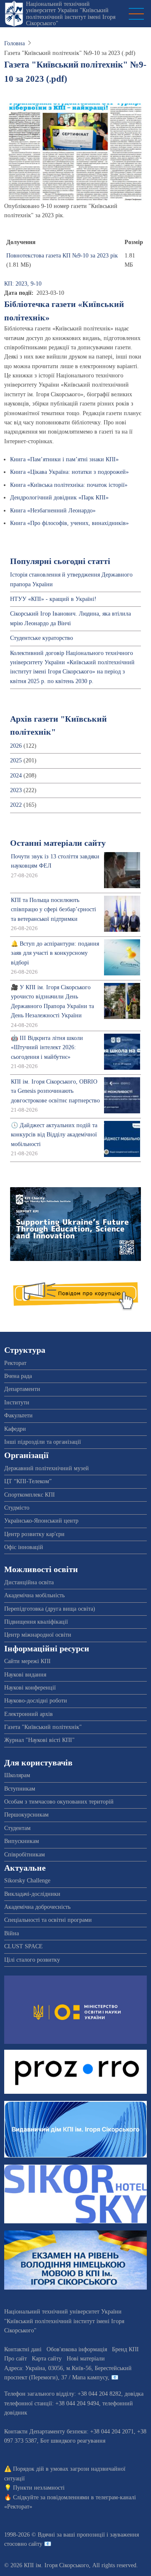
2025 (16, 760)
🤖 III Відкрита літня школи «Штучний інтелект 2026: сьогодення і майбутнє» (47, 1048)
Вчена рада (18, 1376)
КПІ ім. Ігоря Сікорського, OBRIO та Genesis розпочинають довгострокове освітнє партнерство (55, 1091)
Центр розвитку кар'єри (34, 1534)
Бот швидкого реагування (73, 2441)
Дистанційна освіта (29, 1582)
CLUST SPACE (23, 1946)
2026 (16, 746)
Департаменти (22, 1389)
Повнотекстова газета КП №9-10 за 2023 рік (62, 256)
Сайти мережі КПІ (27, 1661)
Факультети (18, 1415)
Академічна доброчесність (37, 1907)
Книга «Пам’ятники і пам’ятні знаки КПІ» (64, 459)
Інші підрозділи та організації (43, 1442)
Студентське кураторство (42, 638)
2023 (16, 790)
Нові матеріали (86, 2359)
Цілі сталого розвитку (32, 1960)
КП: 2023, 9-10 (23, 284)
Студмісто (17, 1508)
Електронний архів (29, 1714)
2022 (16, 805)
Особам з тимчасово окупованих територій (59, 1802)
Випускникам (22, 1841)
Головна (14, 43)
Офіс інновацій (24, 1547)
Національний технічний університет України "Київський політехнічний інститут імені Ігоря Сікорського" (71, 14)
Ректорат (15, 1363)
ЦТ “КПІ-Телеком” (28, 1481)
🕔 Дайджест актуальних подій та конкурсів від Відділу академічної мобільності (54, 1135)
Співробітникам (25, 1855)
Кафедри (15, 1429)
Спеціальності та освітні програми (48, 1920)
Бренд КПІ (125, 2349)
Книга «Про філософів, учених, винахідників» (69, 523)
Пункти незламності (39, 2488)
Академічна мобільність (34, 1595)
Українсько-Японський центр (41, 1521)
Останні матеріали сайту (58, 843)
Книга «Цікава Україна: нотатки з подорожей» (69, 472)
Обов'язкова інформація (77, 2349)
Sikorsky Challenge (27, 1881)
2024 (16, 776)
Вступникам (20, 1789)
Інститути (17, 1402)
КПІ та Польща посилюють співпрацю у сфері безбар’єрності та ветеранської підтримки (53, 910)
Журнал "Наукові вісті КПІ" (39, 1740)
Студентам (17, 1828)
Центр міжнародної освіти (38, 1635)
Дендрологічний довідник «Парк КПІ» (59, 498)
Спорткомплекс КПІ (30, 1495)
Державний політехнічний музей (47, 1468)
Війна (12, 1933)
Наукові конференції (30, 1688)
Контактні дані (23, 2349)
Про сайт (16, 2359)
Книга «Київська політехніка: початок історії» (69, 485)
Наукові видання (25, 1675)
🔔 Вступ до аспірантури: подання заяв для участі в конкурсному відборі (55, 953)
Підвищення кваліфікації (36, 1622)
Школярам (17, 1775)
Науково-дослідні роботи (36, 1701)
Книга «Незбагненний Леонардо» (53, 511)
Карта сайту (47, 2359)
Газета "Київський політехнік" (43, 1727)
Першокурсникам (26, 1815)
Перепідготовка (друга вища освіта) (50, 1609)
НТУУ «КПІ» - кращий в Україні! (53, 599)
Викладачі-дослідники (32, 1894)
